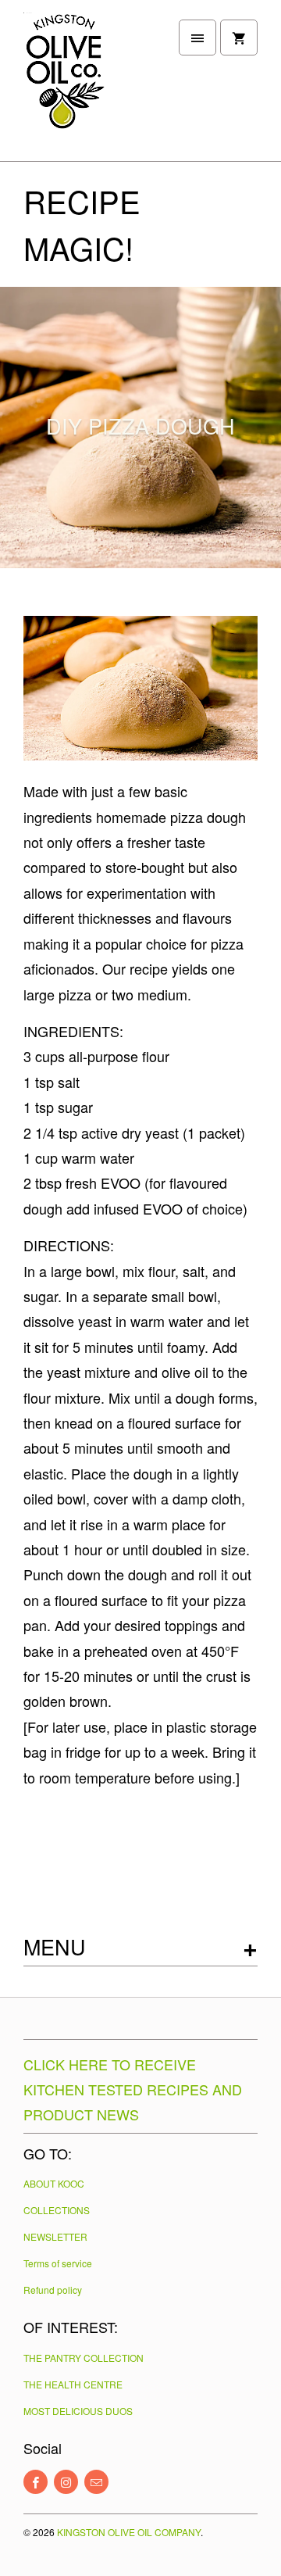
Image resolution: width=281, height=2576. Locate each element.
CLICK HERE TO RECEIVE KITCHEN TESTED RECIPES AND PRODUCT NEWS (133, 2089)
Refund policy (53, 2290)
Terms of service (58, 2263)
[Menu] (197, 38)
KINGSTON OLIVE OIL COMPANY (129, 2532)
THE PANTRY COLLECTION (84, 2358)
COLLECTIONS (57, 2210)
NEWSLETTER (55, 2236)
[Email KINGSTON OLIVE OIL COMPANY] (96, 2482)
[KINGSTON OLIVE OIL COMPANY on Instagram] (66, 2482)
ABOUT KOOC (54, 2183)
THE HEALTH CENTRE (73, 2384)
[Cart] (239, 38)
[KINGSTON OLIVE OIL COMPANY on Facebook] (36, 2482)
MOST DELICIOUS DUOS (78, 2411)
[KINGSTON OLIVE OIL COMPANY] (86, 86)
